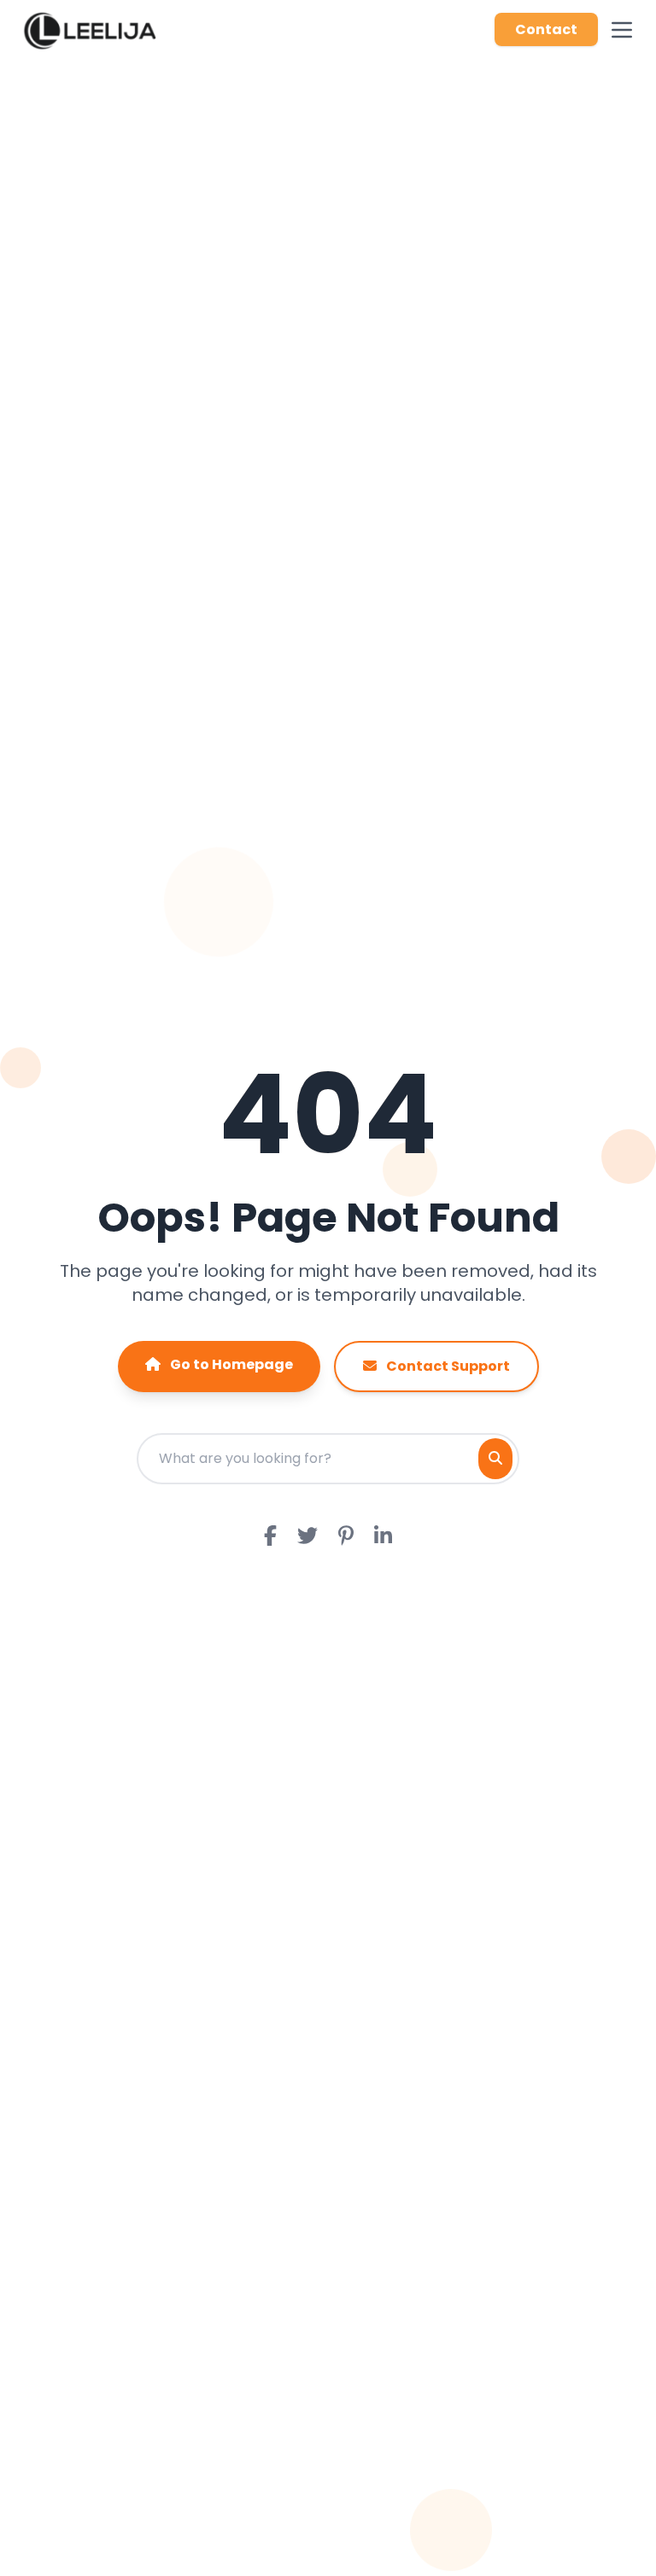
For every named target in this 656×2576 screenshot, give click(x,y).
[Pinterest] (346, 1537)
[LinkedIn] (383, 1537)
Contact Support (447, 1366)
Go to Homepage (230, 1364)
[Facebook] (270, 1537)
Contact (546, 29)
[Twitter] (307, 1537)
